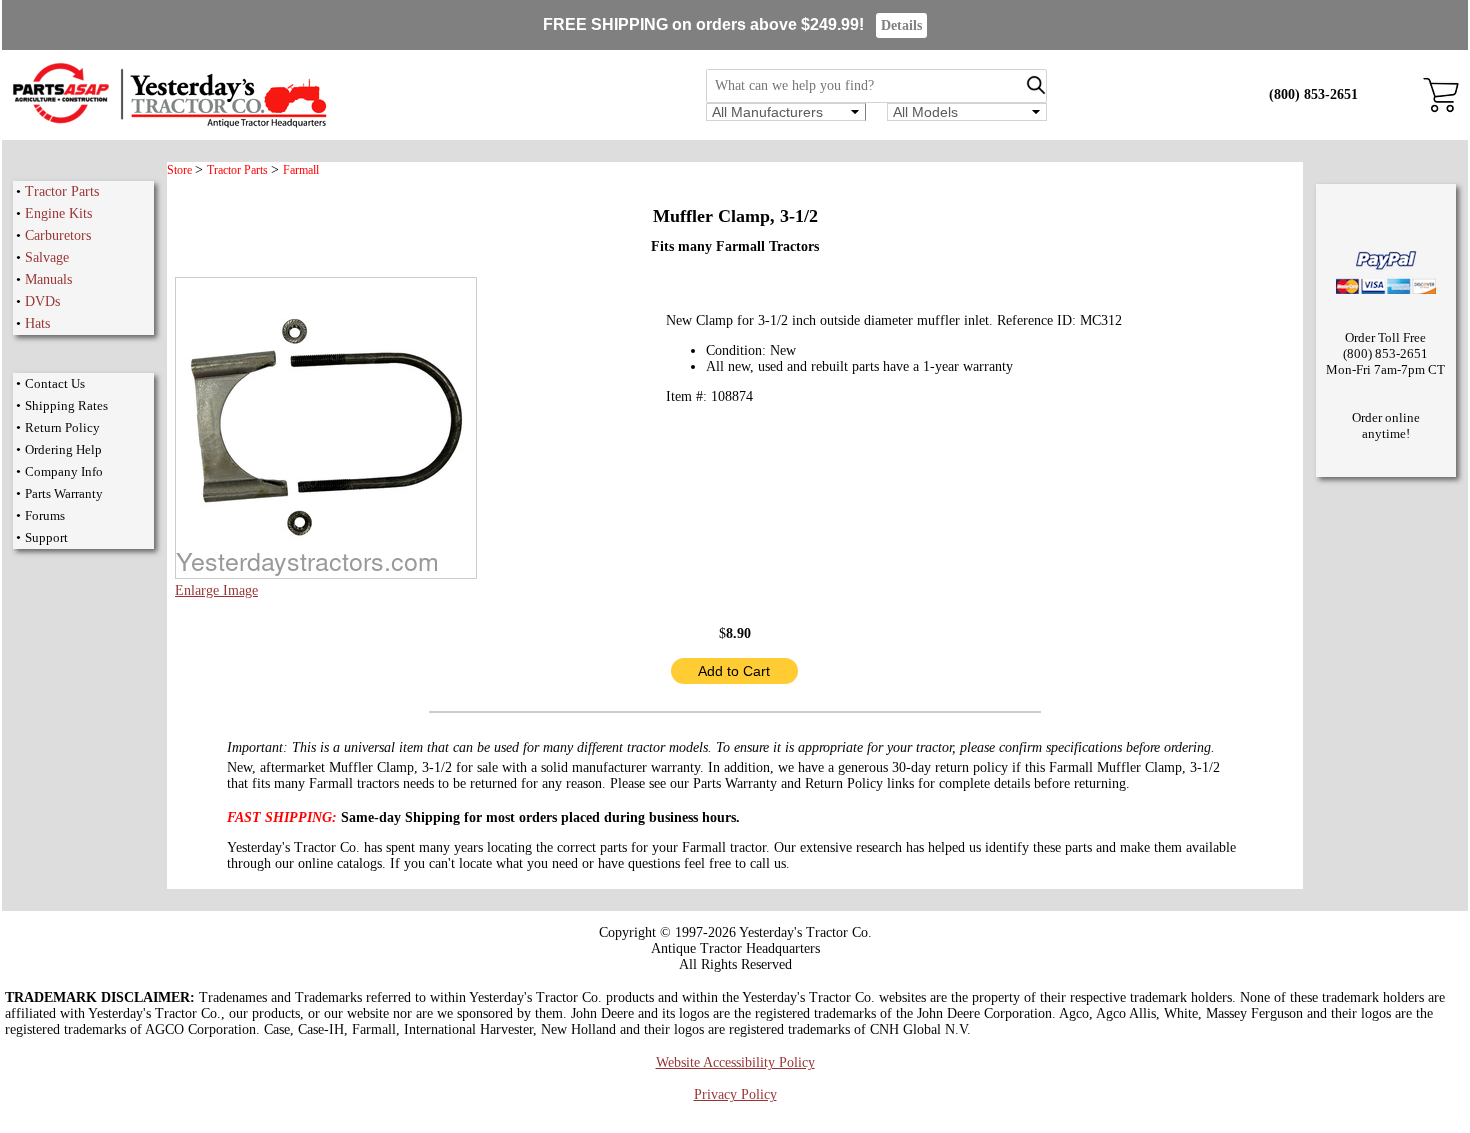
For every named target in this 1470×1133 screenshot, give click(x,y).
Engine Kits (58, 213)
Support (46, 537)
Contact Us (55, 383)
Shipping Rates (66, 405)
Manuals (48, 279)
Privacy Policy (735, 1094)
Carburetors (58, 235)
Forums (45, 515)
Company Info (64, 471)
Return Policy (62, 427)
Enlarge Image (216, 590)
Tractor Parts (62, 191)
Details (901, 25)
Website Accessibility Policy (735, 1062)
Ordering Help (63, 449)
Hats (37, 323)
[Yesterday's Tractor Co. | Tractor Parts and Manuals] (168, 124)
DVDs (42, 301)
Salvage (47, 257)
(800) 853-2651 (1313, 94)
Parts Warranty (64, 493)
